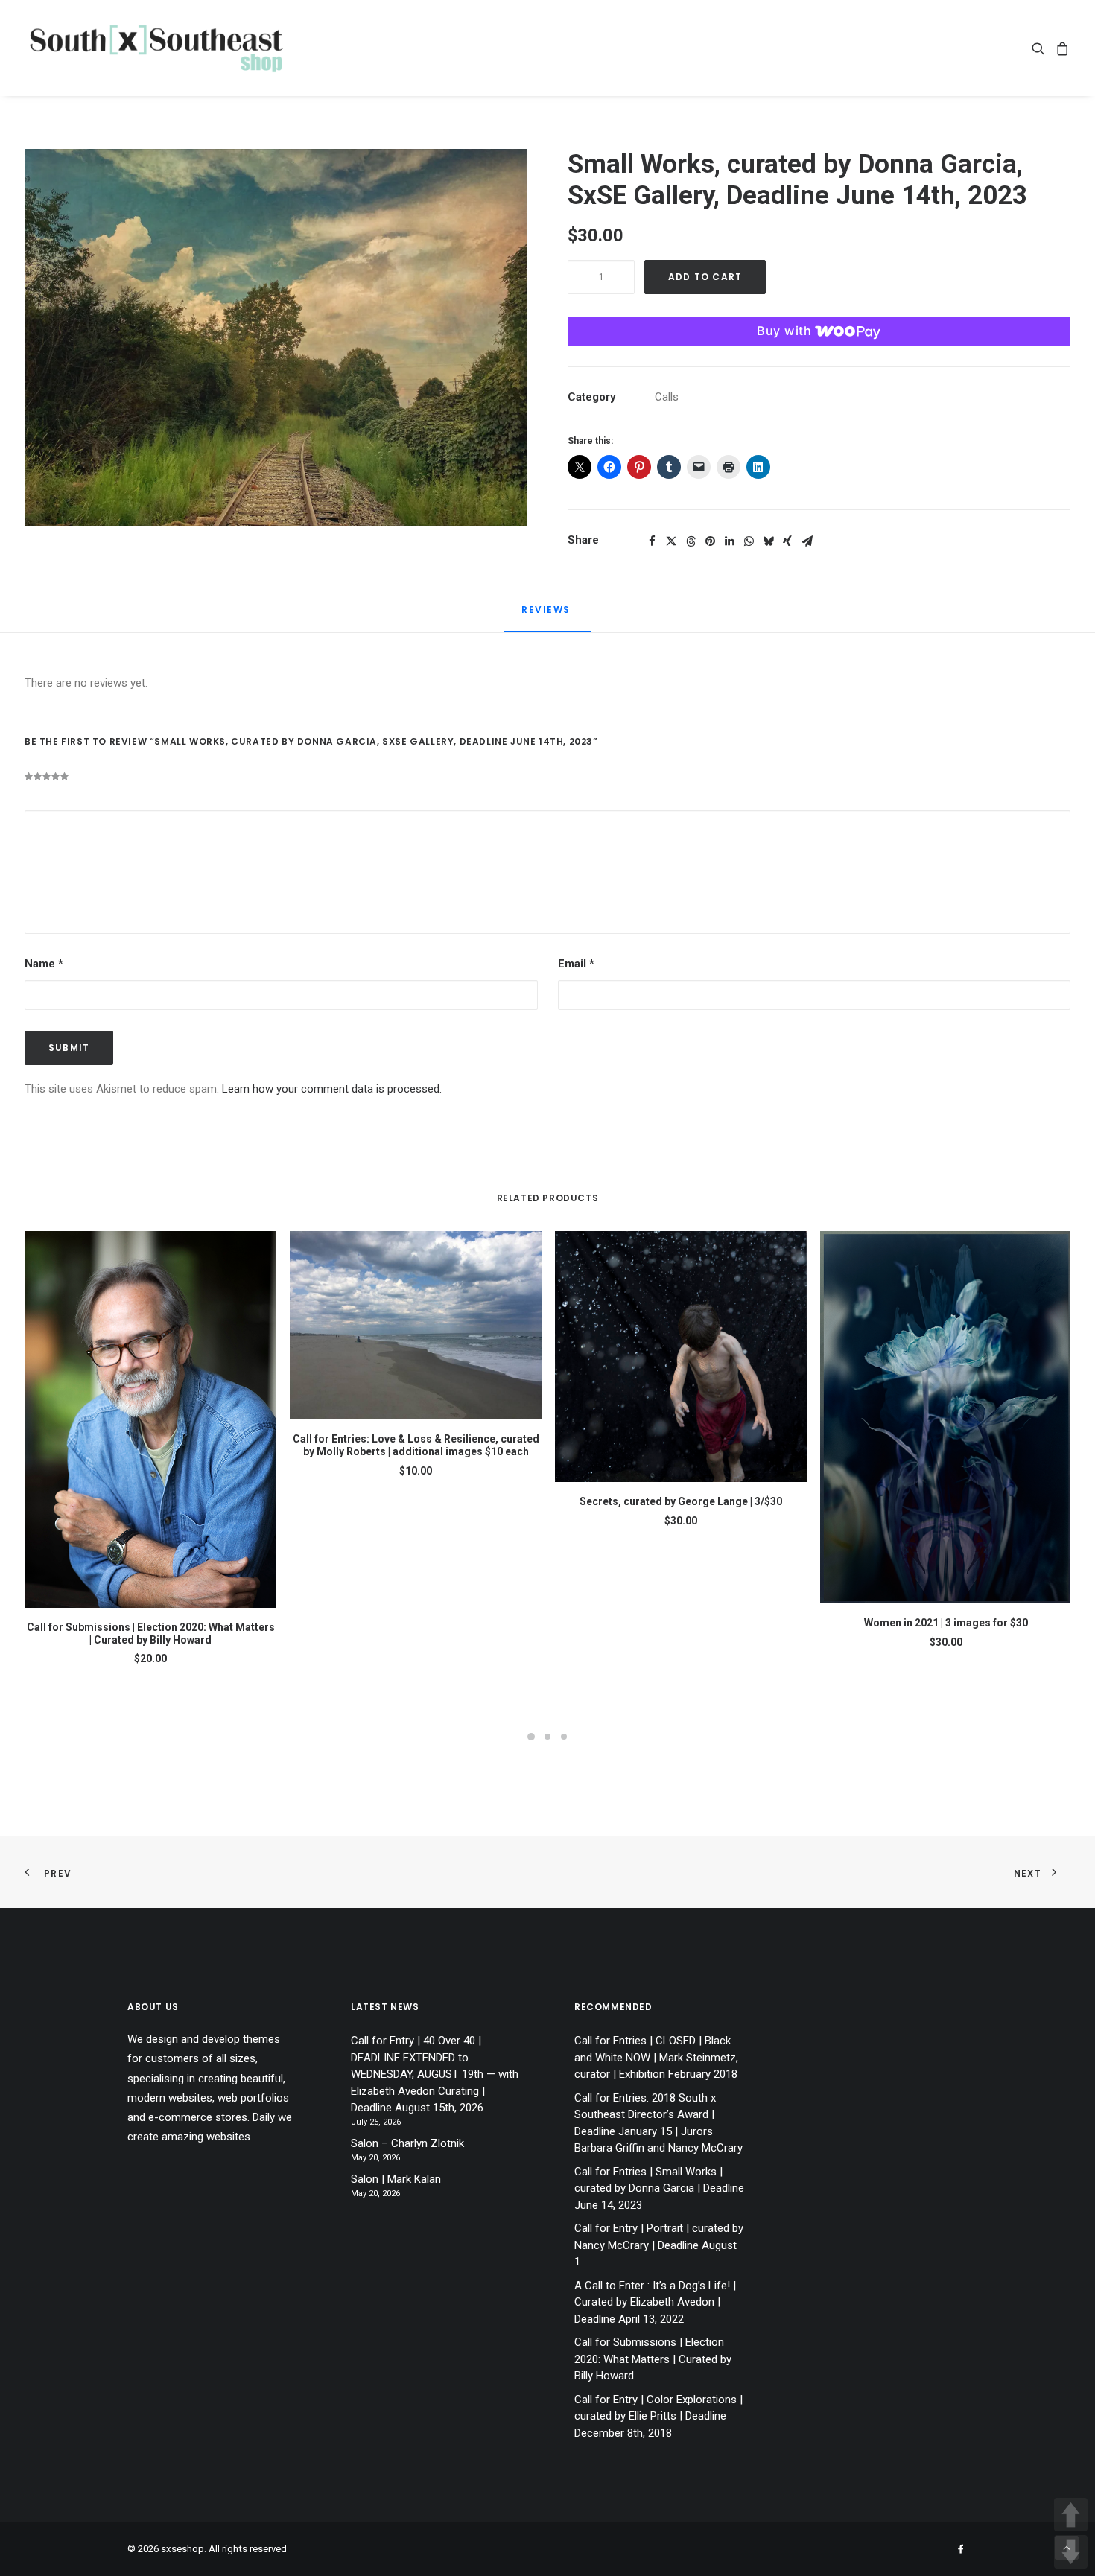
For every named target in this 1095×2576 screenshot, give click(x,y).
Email (576, 964)
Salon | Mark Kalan (396, 2179)
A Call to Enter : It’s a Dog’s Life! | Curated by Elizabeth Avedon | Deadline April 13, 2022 (655, 2302)
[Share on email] (807, 541)
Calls (667, 397)
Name (44, 964)
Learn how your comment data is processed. (332, 1089)
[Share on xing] (787, 541)
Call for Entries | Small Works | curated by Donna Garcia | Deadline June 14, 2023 (659, 2188)
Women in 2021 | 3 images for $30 (946, 1623)
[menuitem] (1041, 48)
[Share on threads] (691, 541)
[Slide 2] (547, 1737)
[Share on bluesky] (768, 541)
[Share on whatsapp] (749, 541)
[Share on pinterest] (710, 541)
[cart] (1060, 48)
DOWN (1071, 2552)
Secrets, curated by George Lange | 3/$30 (681, 1501)
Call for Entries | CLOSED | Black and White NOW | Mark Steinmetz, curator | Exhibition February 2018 (656, 2057)
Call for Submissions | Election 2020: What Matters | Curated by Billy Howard (151, 1634)
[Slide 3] (564, 1737)
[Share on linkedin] (729, 541)
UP (1071, 2515)
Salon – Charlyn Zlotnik (407, 2143)
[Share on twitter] (671, 541)
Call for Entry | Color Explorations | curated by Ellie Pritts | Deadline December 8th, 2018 (658, 2416)
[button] (1041, 48)
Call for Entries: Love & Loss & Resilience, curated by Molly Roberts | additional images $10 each (416, 1445)
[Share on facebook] (652, 541)
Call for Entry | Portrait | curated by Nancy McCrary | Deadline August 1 (659, 2245)
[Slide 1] (531, 1737)
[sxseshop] (156, 48)
